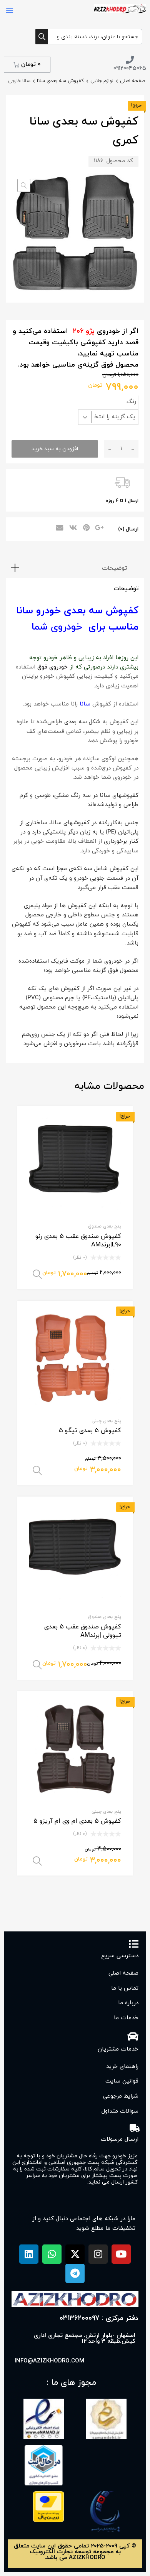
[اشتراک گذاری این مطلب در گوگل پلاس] (99, 529)
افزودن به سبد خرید (55, 449)
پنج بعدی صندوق (105, 1226)
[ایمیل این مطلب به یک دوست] (58, 529)
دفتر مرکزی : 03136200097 (99, 2318)
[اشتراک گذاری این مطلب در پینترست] (85, 529)
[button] (10, 10)
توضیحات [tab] (114, 568)
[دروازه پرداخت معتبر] (48, 2521)
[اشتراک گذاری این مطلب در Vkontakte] (72, 529)
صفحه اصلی (132, 81)
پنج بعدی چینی (106, 1421)
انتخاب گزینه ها (37, 1275)
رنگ (131, 402)
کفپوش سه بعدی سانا (60, 81)
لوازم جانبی (102, 81)
